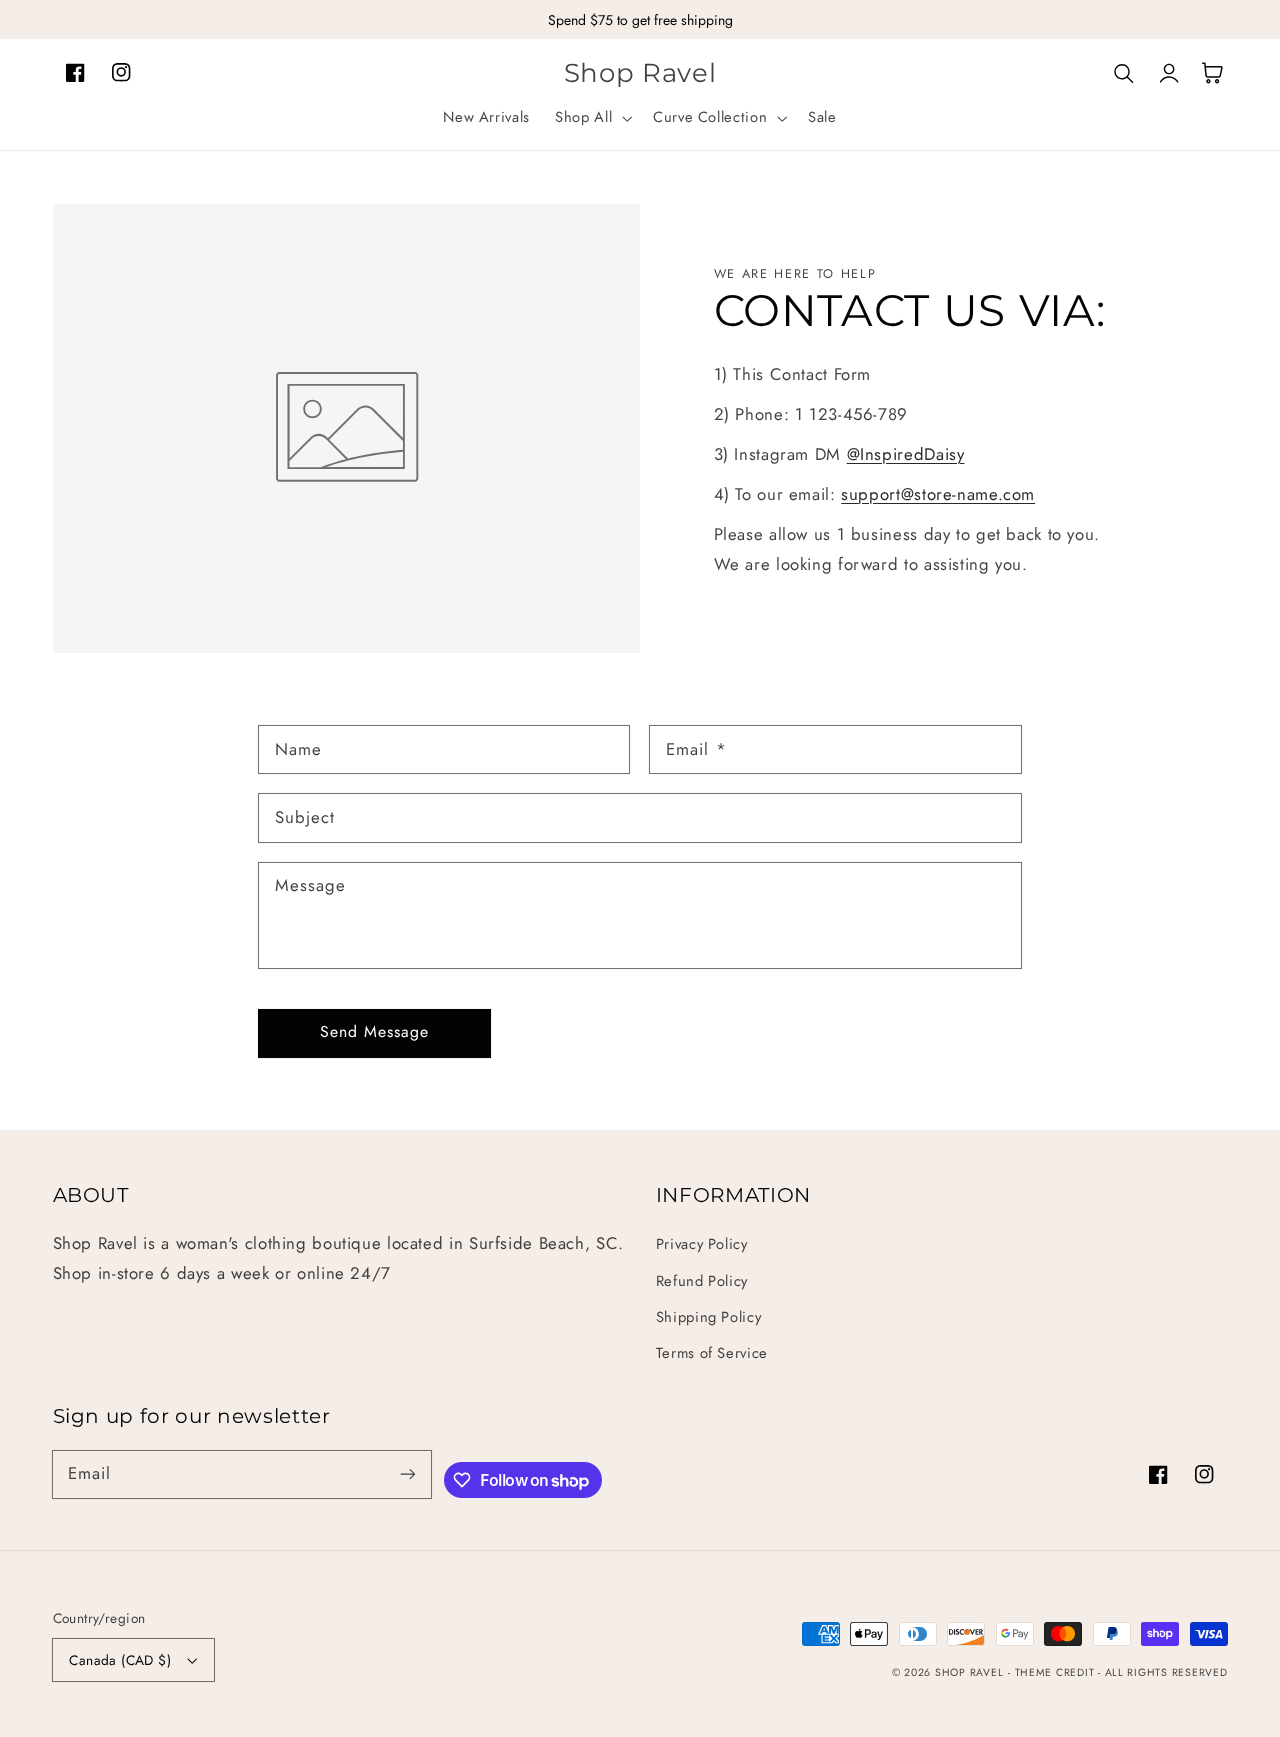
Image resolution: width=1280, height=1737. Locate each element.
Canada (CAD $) (120, 1660)
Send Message (375, 1031)
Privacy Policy (702, 1244)
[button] (592, 118)
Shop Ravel (969, 1672)
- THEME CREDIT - (1056, 1672)
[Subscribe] (407, 1474)
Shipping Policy (708, 1317)
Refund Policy (702, 1281)
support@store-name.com (938, 494)
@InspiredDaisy (906, 454)
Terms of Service (712, 1353)
